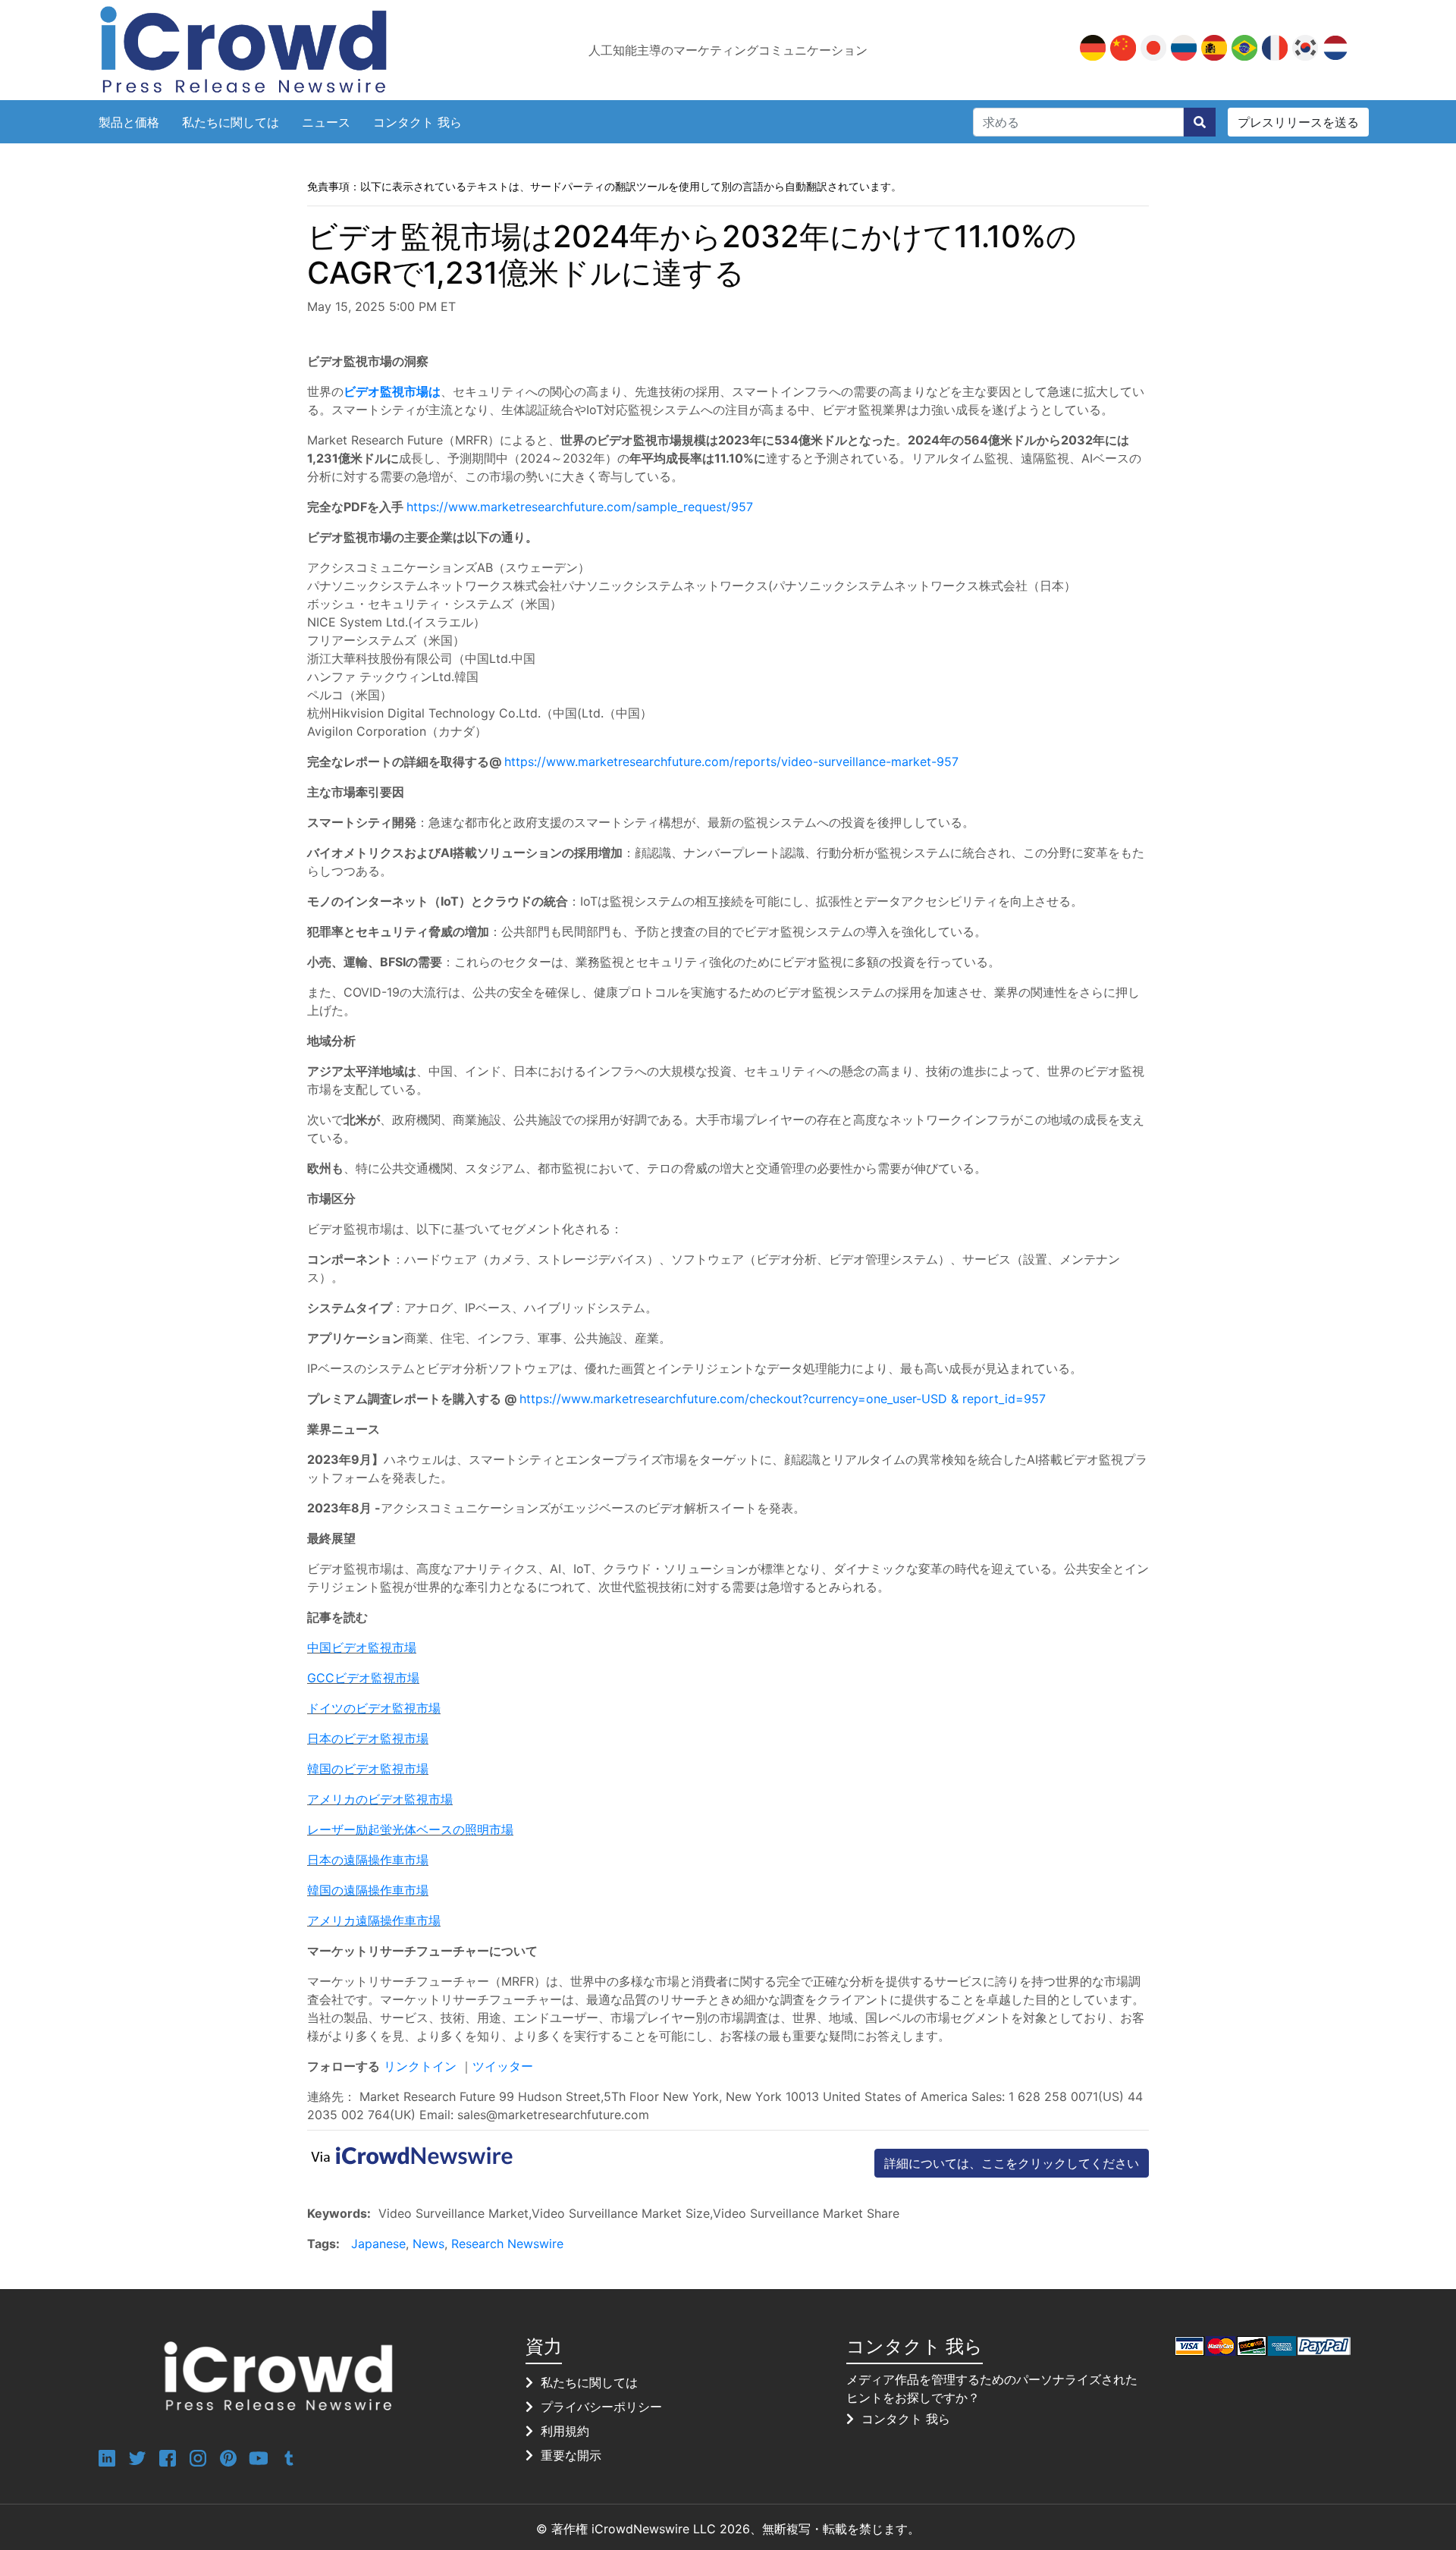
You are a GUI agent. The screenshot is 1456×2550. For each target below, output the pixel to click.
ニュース (326, 122)
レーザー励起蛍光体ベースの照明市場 (410, 1829)
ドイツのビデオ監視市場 (374, 1708)
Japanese (378, 2244)
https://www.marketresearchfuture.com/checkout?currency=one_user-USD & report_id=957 (783, 1399)
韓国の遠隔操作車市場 (368, 1890)
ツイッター (503, 2066)
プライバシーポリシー (601, 2407)
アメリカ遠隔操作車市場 (374, 1920)
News (428, 2244)
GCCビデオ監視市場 (363, 1678)
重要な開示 (571, 2455)
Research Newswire (507, 2244)
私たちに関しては (231, 122)
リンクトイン (422, 2066)
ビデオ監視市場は (392, 391)
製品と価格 (129, 122)
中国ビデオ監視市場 (362, 1647)
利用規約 (565, 2431)
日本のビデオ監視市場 (368, 1738)
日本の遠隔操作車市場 (368, 1860)
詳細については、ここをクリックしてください (1012, 2163)
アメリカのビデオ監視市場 (380, 1799)
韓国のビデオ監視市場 (368, 1769)
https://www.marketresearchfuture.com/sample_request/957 (580, 507)
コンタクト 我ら (417, 122)
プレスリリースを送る (1298, 122)
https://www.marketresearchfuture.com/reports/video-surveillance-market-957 (731, 762)
